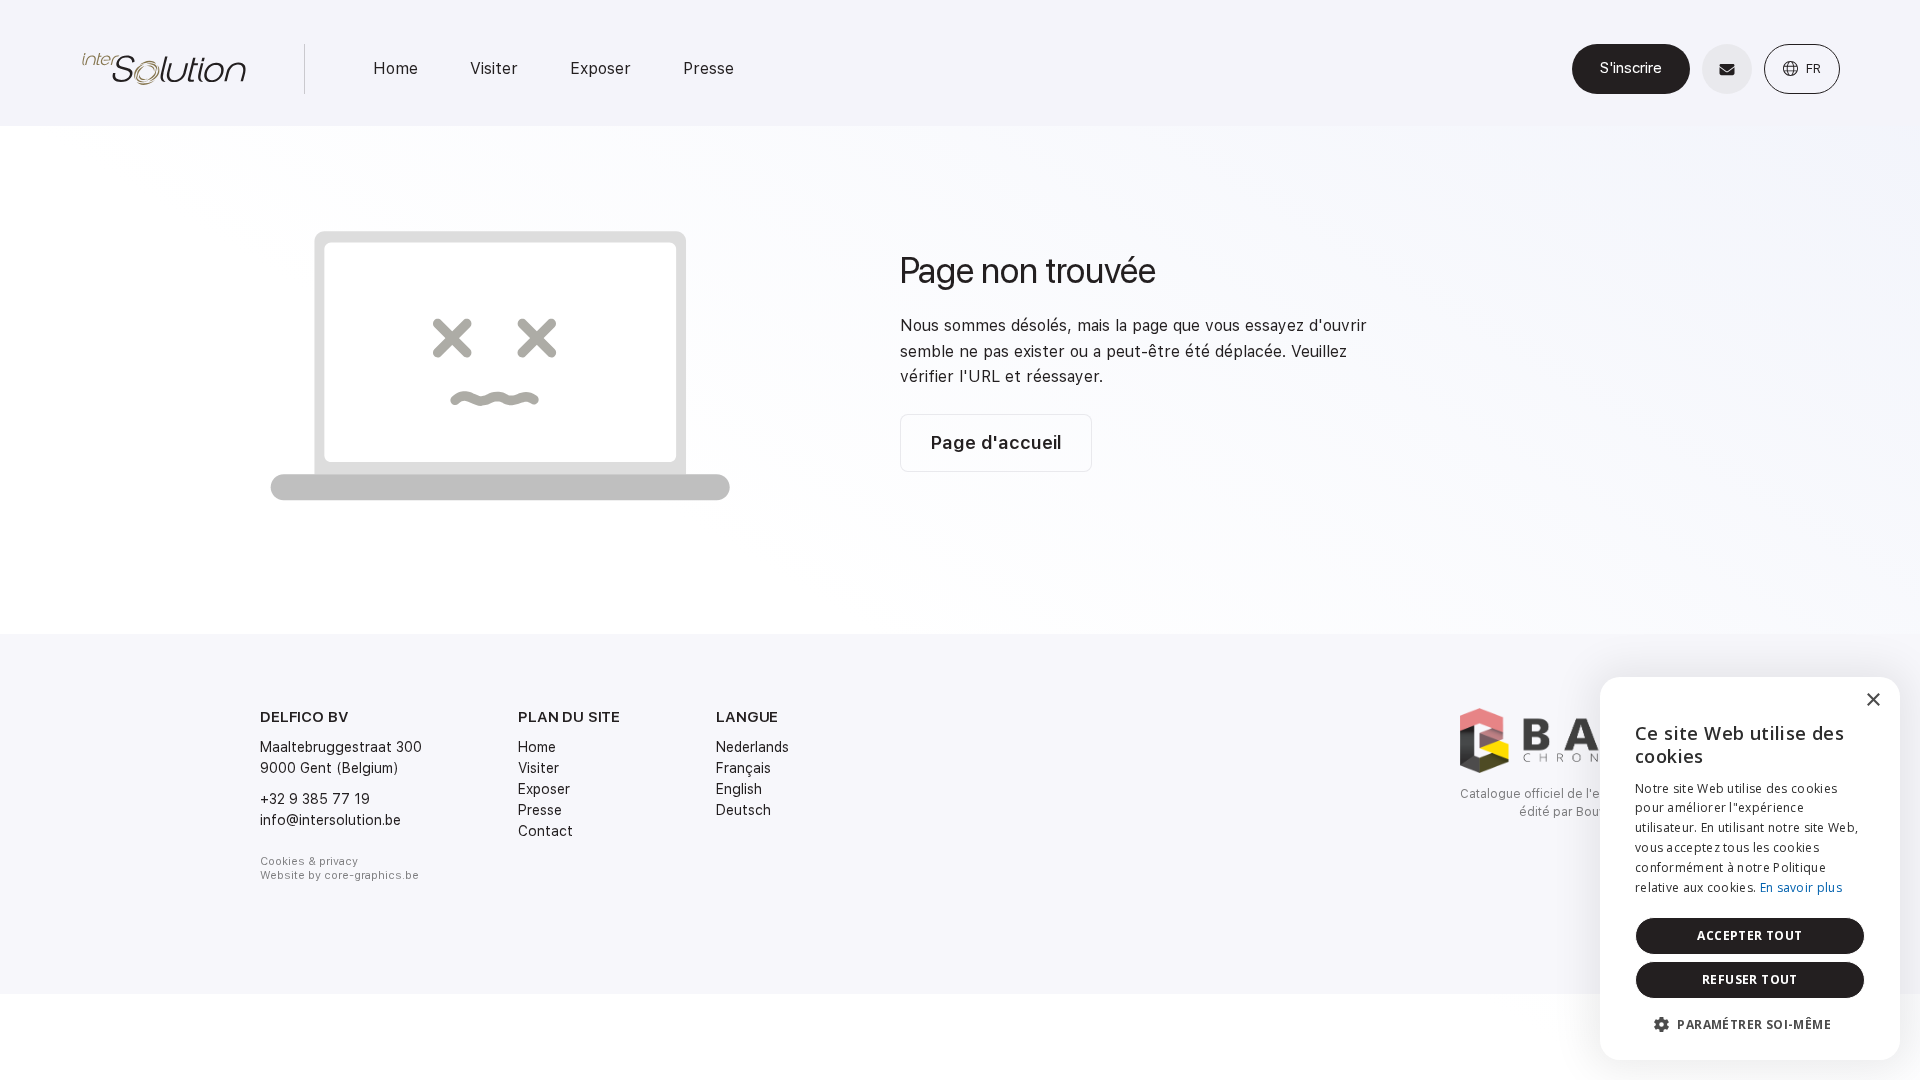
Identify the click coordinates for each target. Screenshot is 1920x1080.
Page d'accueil (996, 442)
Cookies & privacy (309, 861)
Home (395, 68)
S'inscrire (1631, 68)
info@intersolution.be (330, 820)
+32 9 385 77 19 (315, 799)
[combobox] (1830, 702)
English (739, 789)
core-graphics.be (371, 875)
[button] (1750, 1025)
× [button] (1872, 700)
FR (1811, 68)
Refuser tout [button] (1750, 979)
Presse (708, 68)
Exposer (600, 68)
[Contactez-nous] (1727, 69)
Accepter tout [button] (1749, 935)
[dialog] (1750, 868)
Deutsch (743, 810)
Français (743, 768)
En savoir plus (1801, 887)
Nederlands (752, 747)
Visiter (494, 68)
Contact (545, 831)
